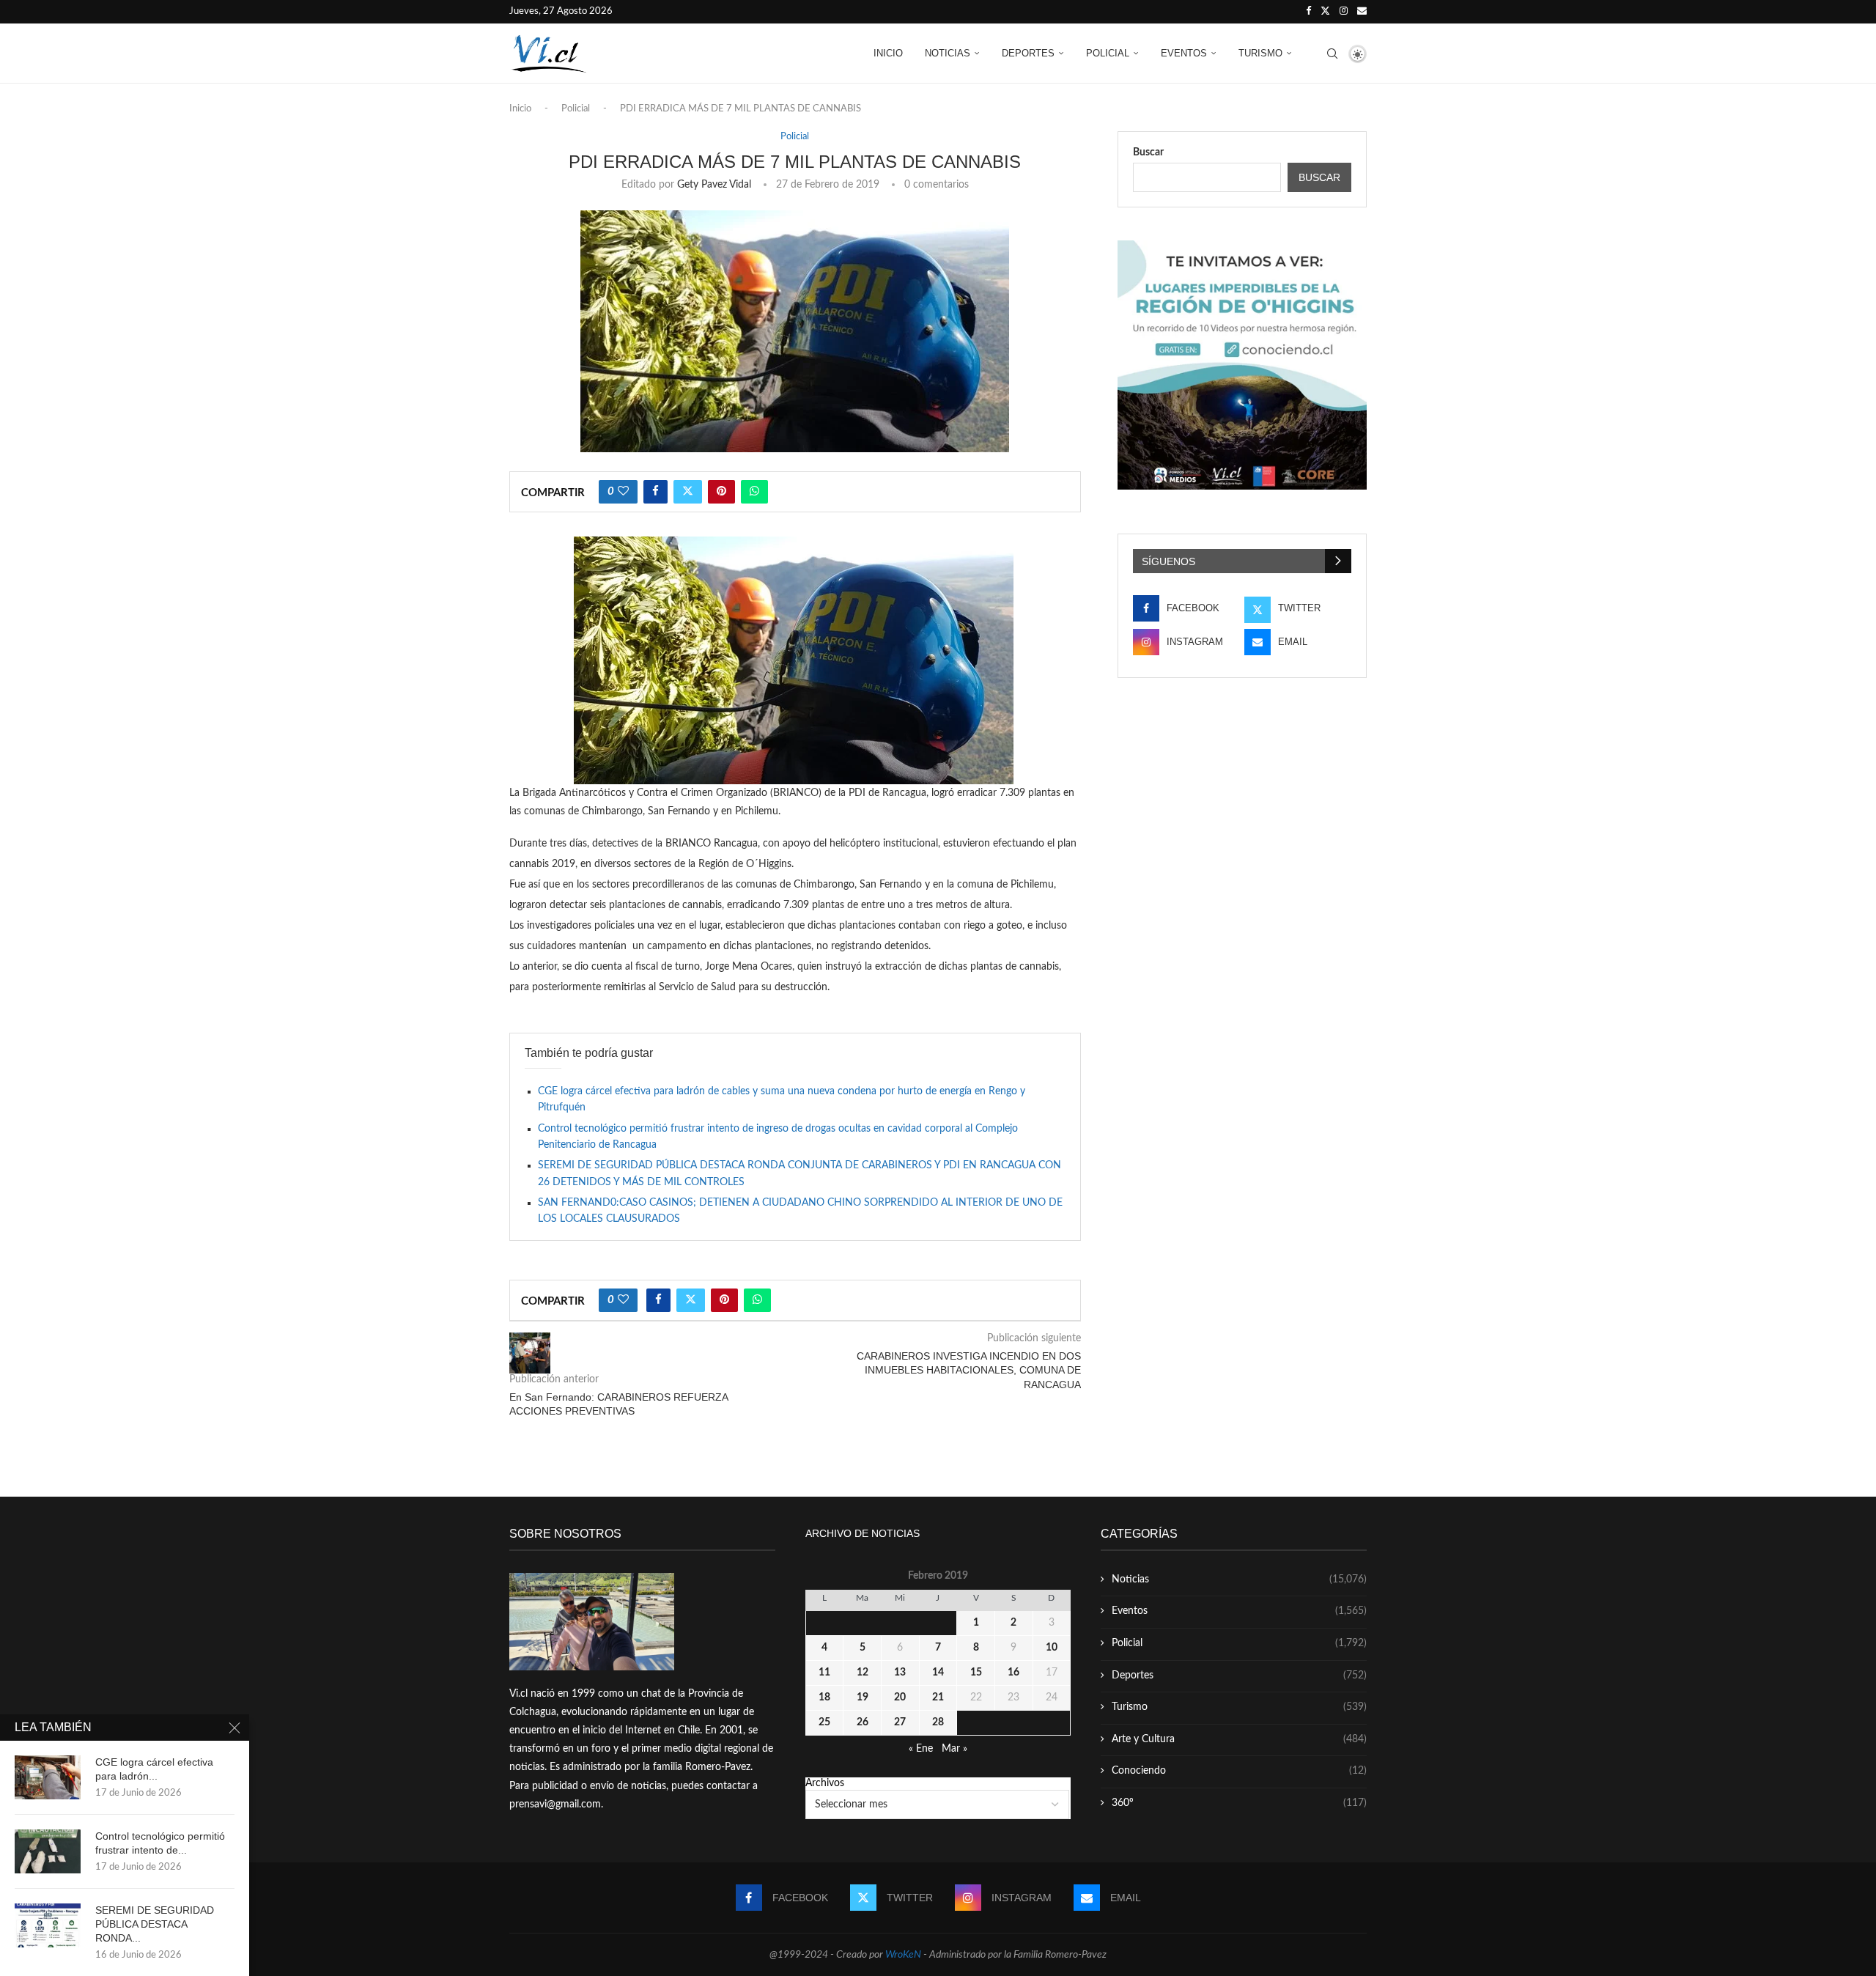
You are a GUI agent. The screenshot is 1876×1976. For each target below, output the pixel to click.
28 (938, 1722)
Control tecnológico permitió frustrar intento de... (160, 1843)
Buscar (1148, 152)
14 (938, 1673)
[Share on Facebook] (656, 492)
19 (863, 1697)
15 (976, 1673)
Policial (1108, 53)
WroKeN (903, 1955)
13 (900, 1673)
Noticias (948, 53)
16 (1013, 1673)
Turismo (1260, 53)
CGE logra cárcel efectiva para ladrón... (154, 1769)
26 (863, 1722)
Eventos (1184, 53)
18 (824, 1697)
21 (938, 1697)
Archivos (825, 1783)
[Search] (1332, 54)
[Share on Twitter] (688, 492)
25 (824, 1722)
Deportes (1028, 53)
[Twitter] (1325, 12)
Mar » (954, 1749)
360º (1239, 1803)
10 (1052, 1648)
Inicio (888, 53)
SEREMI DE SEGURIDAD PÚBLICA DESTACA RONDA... (155, 1924)
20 (900, 1697)
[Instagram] (1344, 12)
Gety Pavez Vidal (714, 185)
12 (863, 1673)
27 (900, 1722)
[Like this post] (623, 492)
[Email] (1362, 12)
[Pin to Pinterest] (721, 492)
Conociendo (1239, 1771)
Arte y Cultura (1239, 1739)
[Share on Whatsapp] (754, 492)
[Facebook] (1308, 12)
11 (824, 1673)
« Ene (921, 1749)
